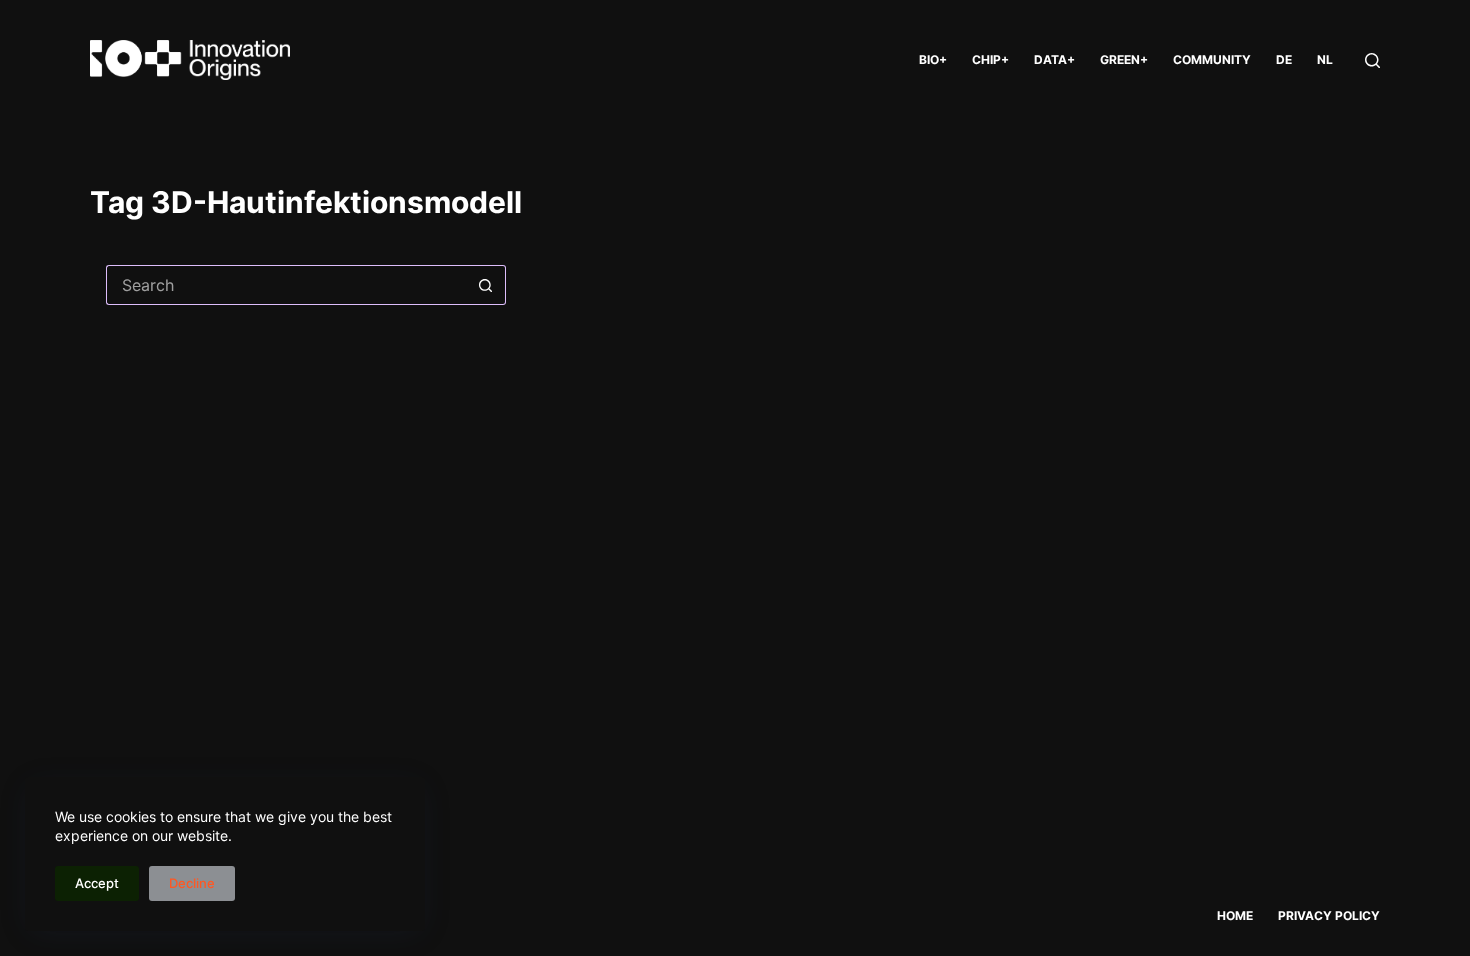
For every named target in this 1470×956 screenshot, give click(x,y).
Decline (192, 883)
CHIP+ (990, 59)
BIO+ (933, 59)
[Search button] (486, 285)
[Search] (1372, 60)
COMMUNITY (1212, 59)
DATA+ (1054, 59)
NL (1325, 59)
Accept (97, 883)
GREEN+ (1124, 59)
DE (1284, 59)
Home (1235, 915)
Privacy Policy (1329, 915)
